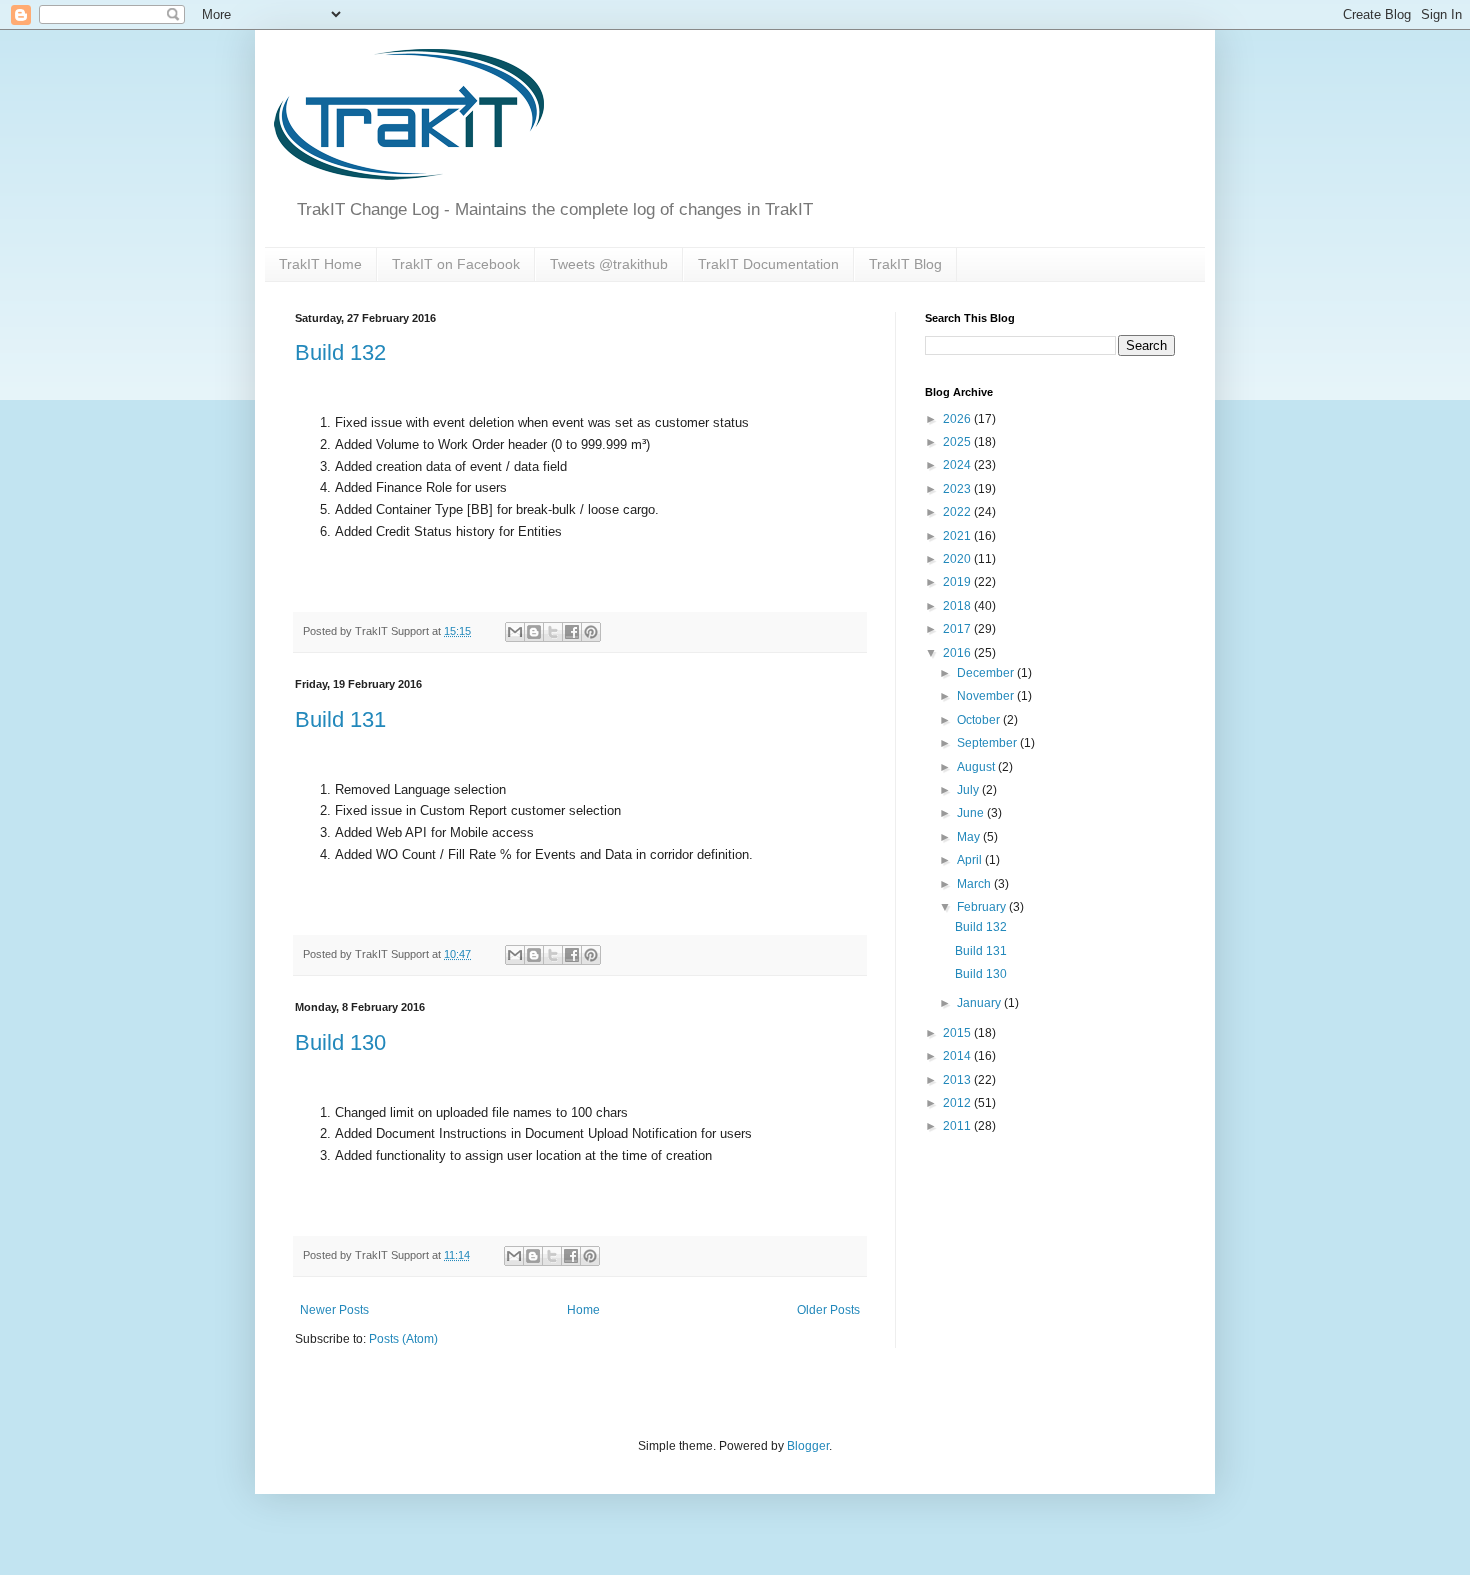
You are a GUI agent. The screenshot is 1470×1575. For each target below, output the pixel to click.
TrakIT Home (320, 264)
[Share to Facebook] (572, 632)
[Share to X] (553, 632)
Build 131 (340, 719)
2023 (958, 489)
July (969, 790)
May (970, 837)
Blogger (808, 1446)
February (983, 907)
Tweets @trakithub (609, 264)
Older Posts (828, 1310)
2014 (958, 1056)
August (977, 767)
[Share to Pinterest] (591, 632)
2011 (958, 1126)
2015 (958, 1033)
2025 (958, 442)
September (988, 743)
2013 (958, 1080)
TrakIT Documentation (768, 264)
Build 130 (340, 1042)
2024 (958, 465)
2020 (958, 559)
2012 (958, 1103)
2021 (958, 536)
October (980, 720)
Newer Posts (334, 1310)
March (975, 884)
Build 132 (340, 352)
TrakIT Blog (905, 264)
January (980, 1003)
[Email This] (515, 632)
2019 (958, 582)
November (987, 696)
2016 (958, 653)
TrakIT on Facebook (456, 264)
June (972, 813)
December (987, 673)
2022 (958, 512)
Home (583, 1310)
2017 (958, 629)
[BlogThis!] (534, 632)
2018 (958, 606)
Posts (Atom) (403, 1339)
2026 (958, 419)
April (971, 860)
